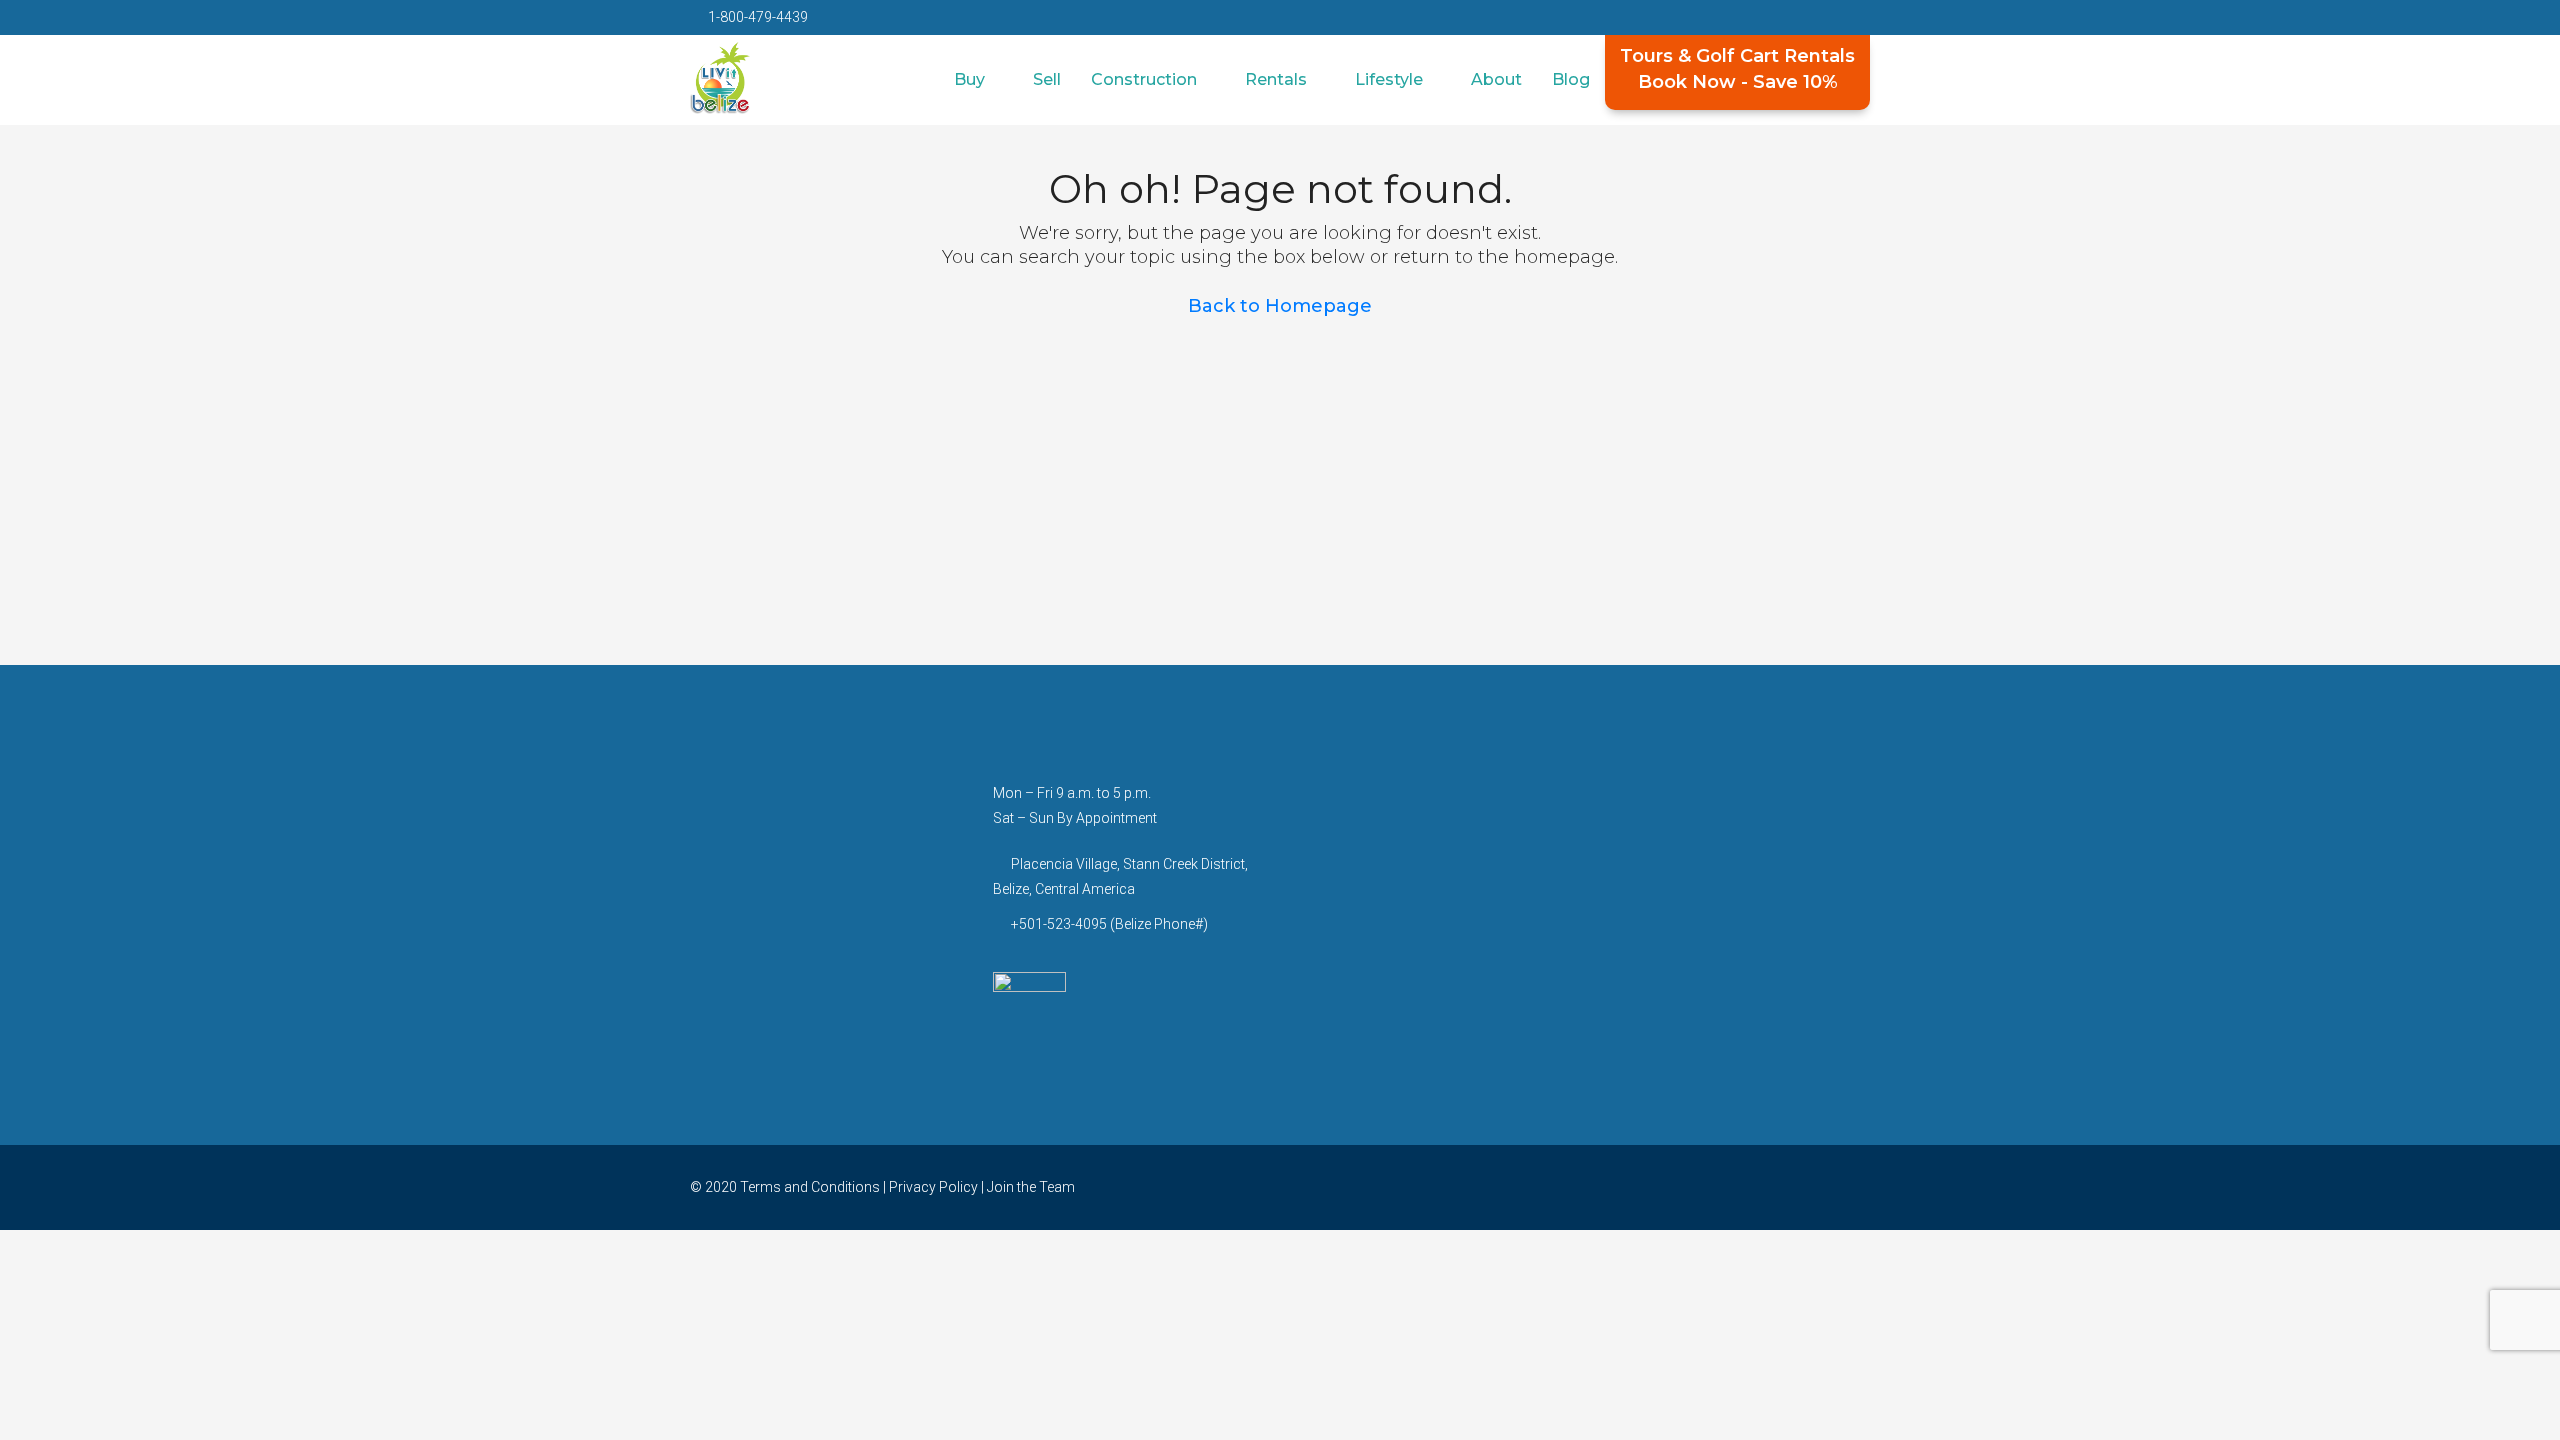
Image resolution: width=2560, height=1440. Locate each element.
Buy (969, 79)
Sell (1047, 79)
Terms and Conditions (810, 1187)
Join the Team (1031, 1187)
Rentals (1276, 79)
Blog (1571, 79)
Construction (1144, 79)
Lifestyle (1389, 79)
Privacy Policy (933, 1187)
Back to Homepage (1280, 306)
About (1496, 79)
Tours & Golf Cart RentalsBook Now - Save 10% (1737, 69)
